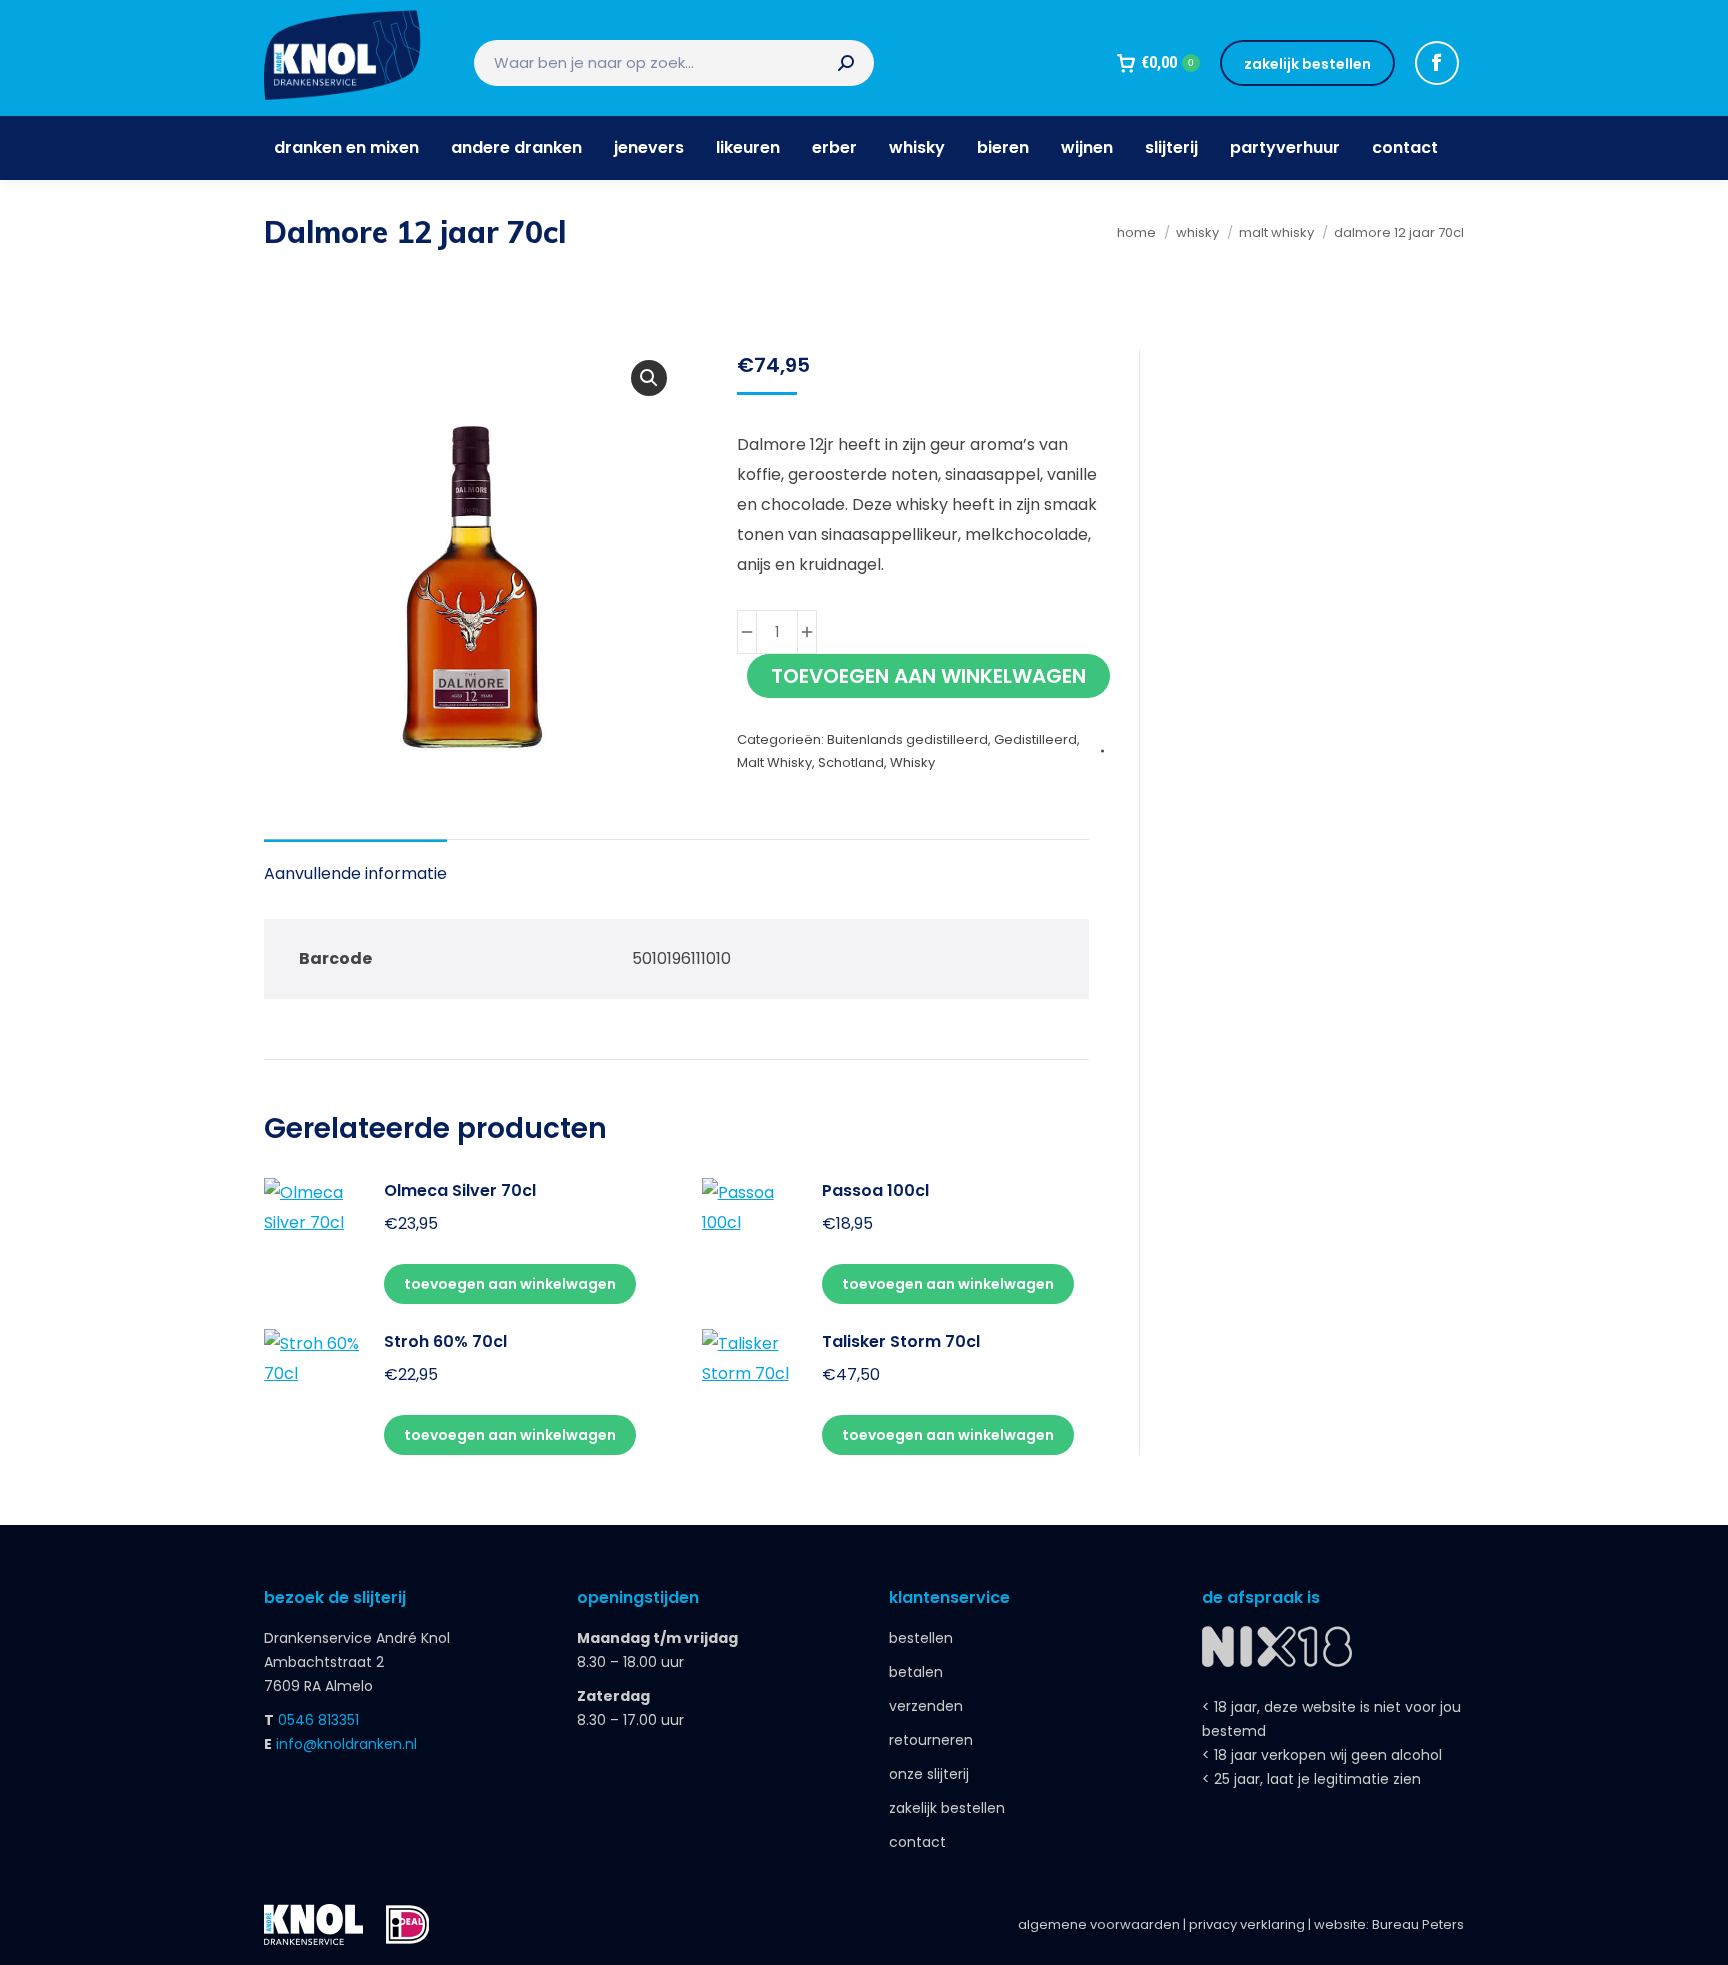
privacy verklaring (1247, 1924)
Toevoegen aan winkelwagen (928, 676)
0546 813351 (318, 1720)
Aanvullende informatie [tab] (355, 873)
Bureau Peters (1418, 1924)
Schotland (851, 762)
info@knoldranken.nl (346, 1744)
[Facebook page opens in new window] (1437, 63)
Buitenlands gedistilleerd (907, 739)
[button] (649, 378)
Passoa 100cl (875, 1190)
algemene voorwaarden (1099, 1924)
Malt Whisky (774, 762)
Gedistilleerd (1035, 739)
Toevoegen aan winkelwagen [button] (510, 1284)
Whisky (912, 762)
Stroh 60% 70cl (445, 1341)
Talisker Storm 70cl (901, 1341)
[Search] (846, 63)
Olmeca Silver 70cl (460, 1190)
